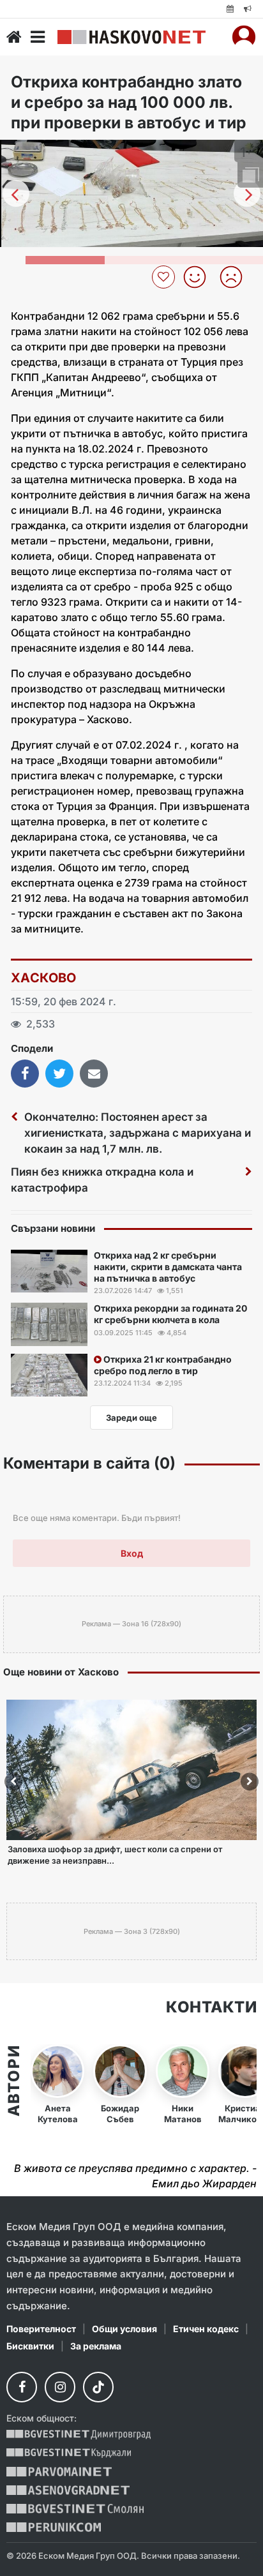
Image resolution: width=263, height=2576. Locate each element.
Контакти (211, 2007)
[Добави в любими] (165, 277)
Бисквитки (30, 2346)
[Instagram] (60, 2387)
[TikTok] (98, 2387)
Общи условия (124, 2329)
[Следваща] (247, 193)
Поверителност (41, 2329)
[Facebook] (22, 2387)
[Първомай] (59, 2472)
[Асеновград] (68, 2490)
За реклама (96, 2346)
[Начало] (14, 37)
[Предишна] (16, 193)
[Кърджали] (69, 2453)
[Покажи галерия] (249, 176)
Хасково (44, 978)
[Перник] (54, 2527)
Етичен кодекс (206, 2329)
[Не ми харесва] (236, 277)
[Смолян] (75, 2509)
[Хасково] (131, 37)
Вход (132, 1553)
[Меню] (38, 37)
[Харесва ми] (199, 277)
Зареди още (131, 1418)
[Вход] (244, 37)
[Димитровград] (79, 2435)
